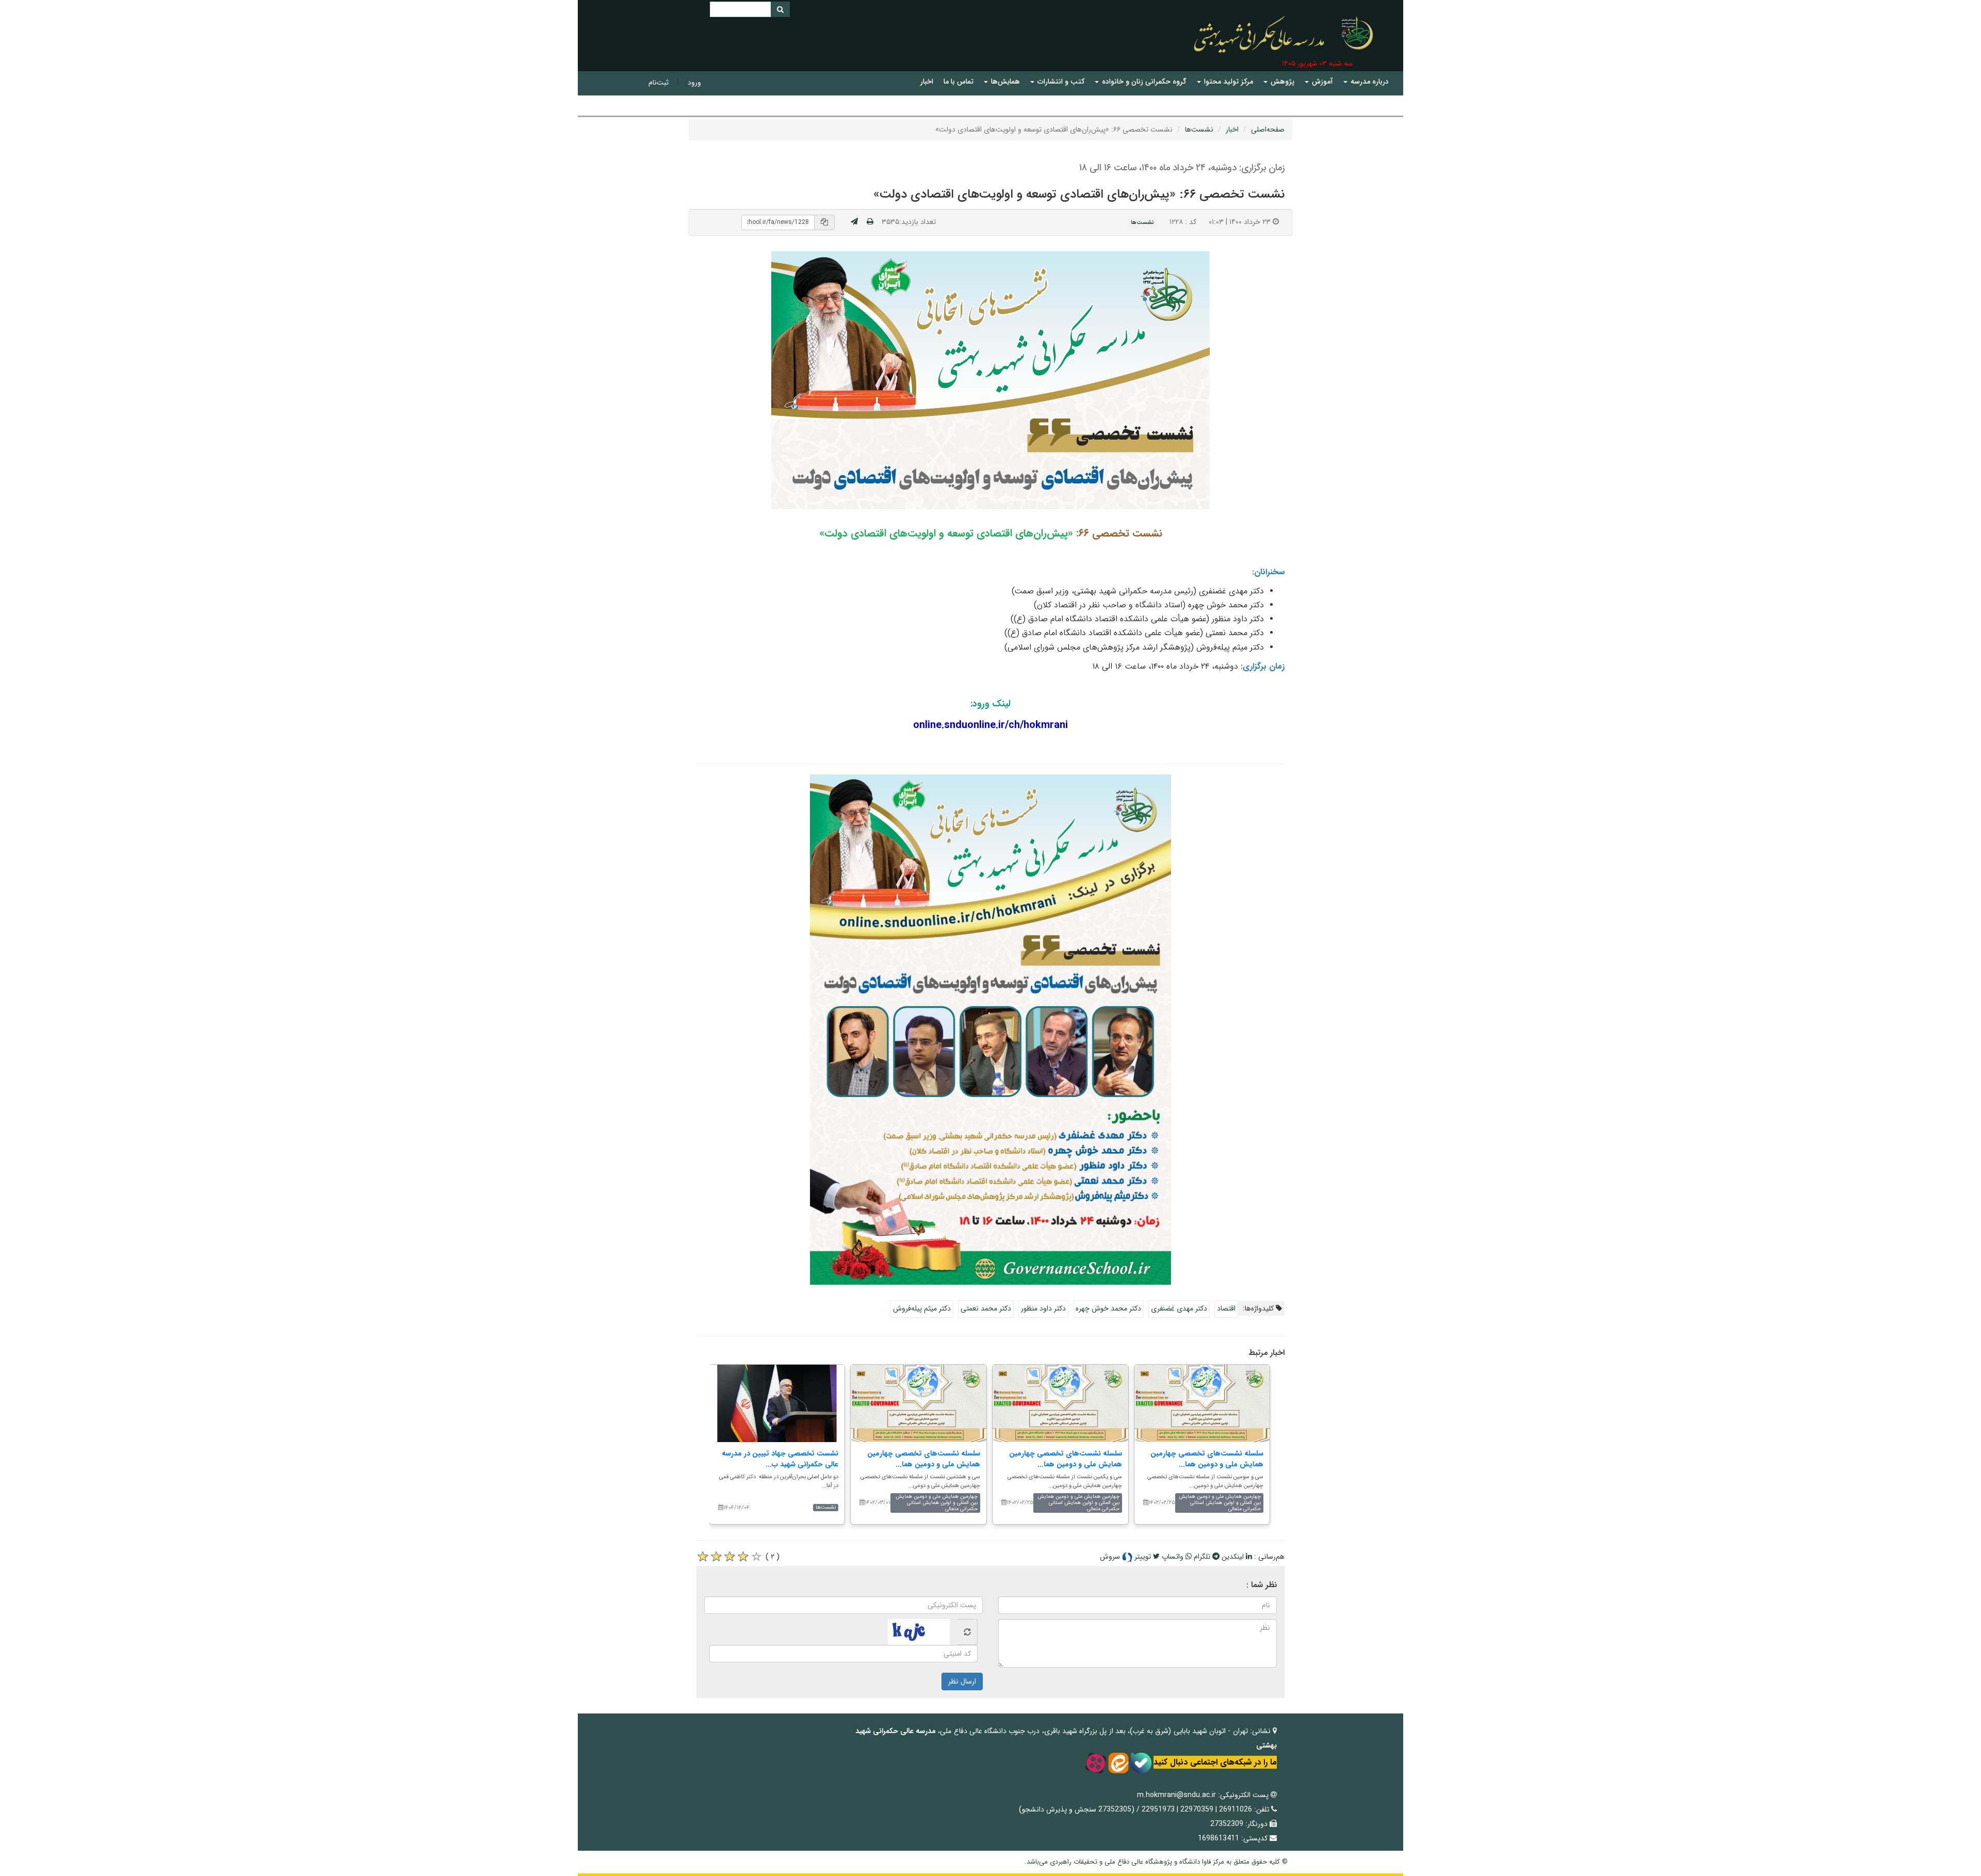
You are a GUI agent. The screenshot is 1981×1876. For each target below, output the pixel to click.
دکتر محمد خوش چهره (1108, 1308)
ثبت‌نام (659, 83)
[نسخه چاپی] (870, 222)
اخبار (1232, 130)
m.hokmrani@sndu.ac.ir (1176, 1795)
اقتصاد (1226, 1308)
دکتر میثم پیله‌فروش (922, 1308)
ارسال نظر (962, 1681)
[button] (1366, 82)
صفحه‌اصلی (1268, 130)
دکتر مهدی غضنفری (1179, 1308)
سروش (1111, 1557)
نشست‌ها (1199, 130)
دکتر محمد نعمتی (986, 1308)
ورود (694, 83)
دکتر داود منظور (1043, 1308)
